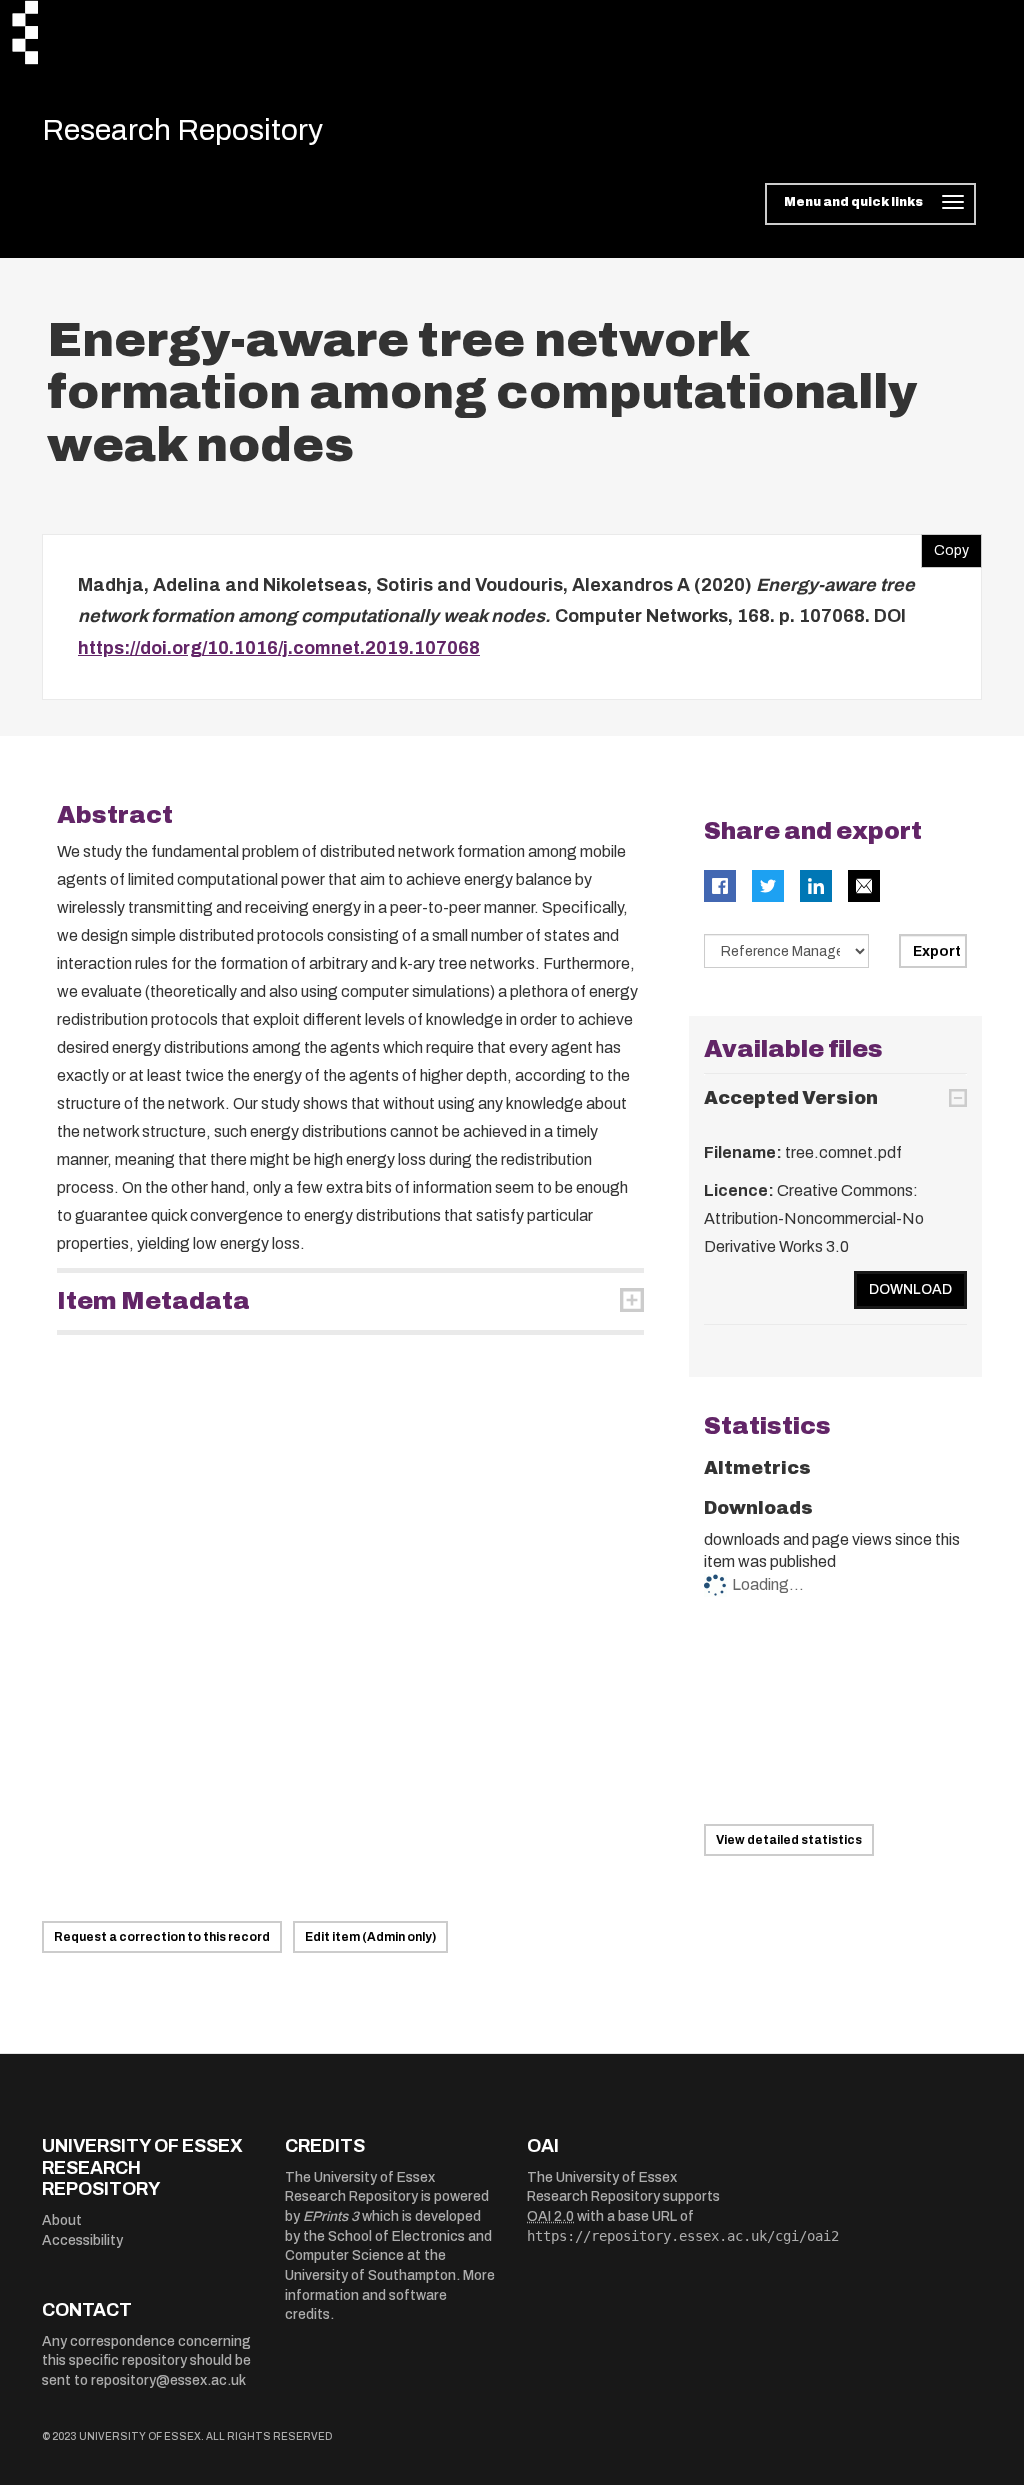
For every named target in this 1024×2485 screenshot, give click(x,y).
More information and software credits (390, 2295)
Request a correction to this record (162, 1937)
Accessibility (82, 2240)
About (62, 2220)
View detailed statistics (789, 1840)
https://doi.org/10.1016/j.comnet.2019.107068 (279, 648)
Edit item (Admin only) (370, 1937)
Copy (945, 546)
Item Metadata (153, 1301)
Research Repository (182, 130)
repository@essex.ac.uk (168, 2380)
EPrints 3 (331, 2216)
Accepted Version (791, 1098)
